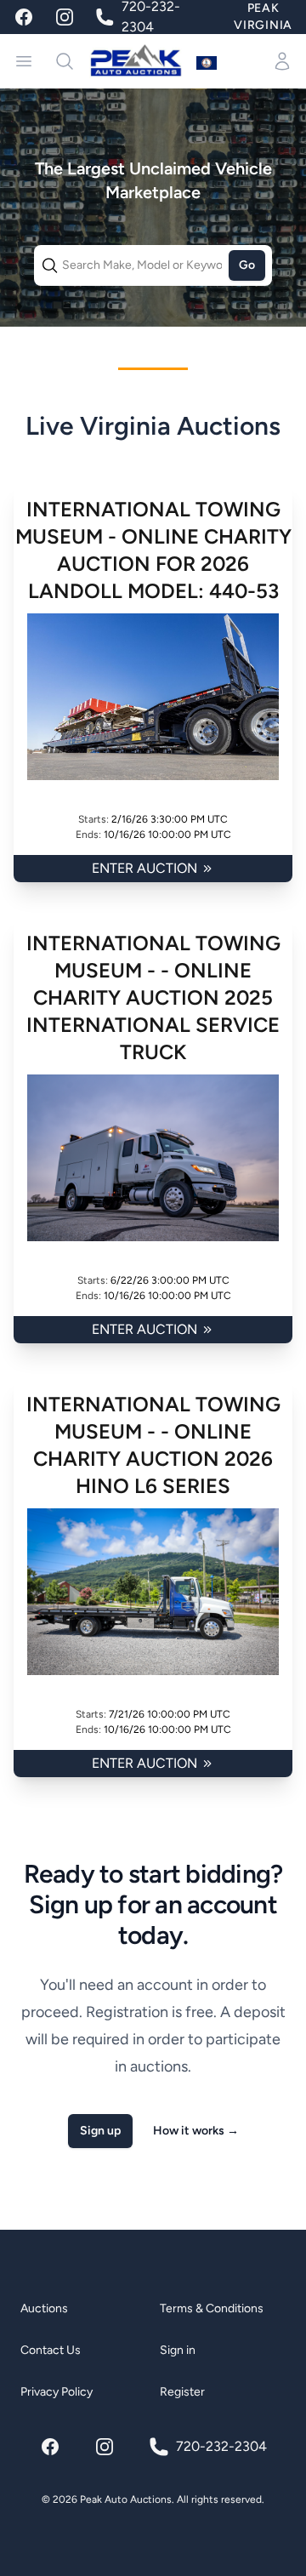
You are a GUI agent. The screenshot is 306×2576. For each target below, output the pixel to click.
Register (182, 2392)
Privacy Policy (57, 2392)
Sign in (178, 2350)
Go (247, 265)
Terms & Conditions (212, 2308)
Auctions (44, 2308)
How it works (196, 2131)
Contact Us (51, 2350)
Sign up (100, 2131)
